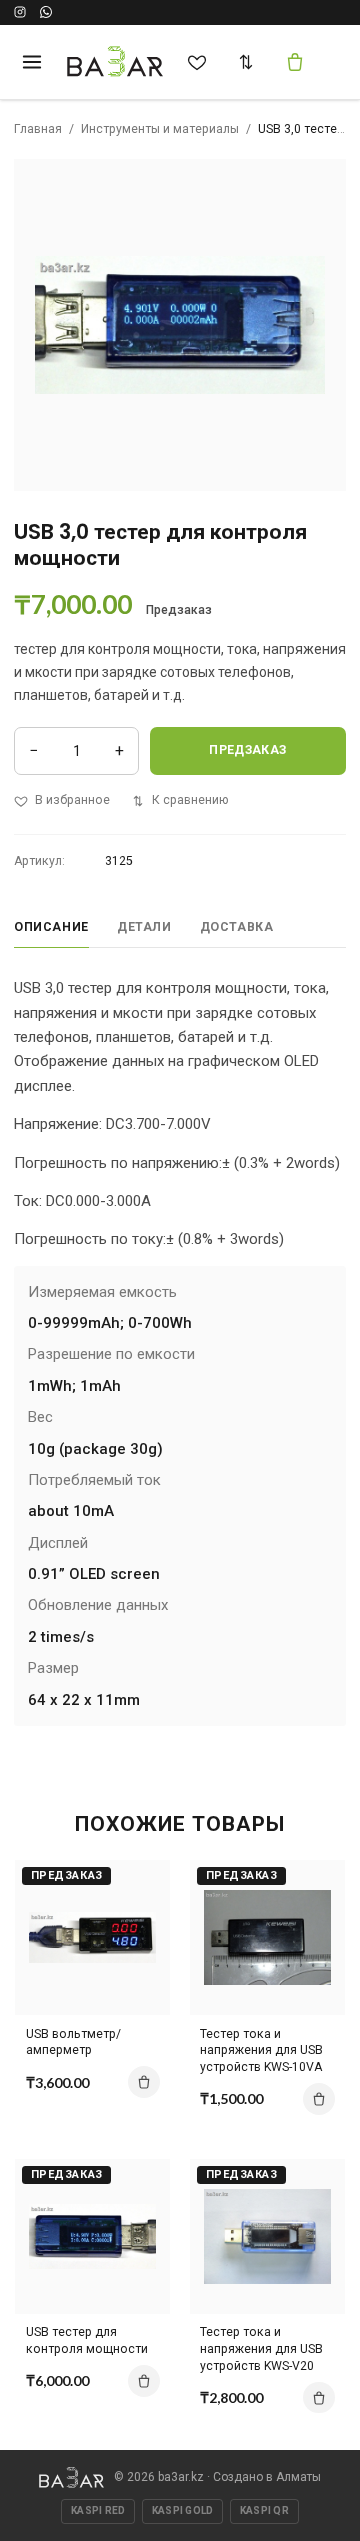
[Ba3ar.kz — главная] (115, 62)
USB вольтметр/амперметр (73, 2042)
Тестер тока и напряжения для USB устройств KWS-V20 (261, 2349)
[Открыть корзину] (295, 62)
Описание (51, 927)
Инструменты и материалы (160, 129)
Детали (144, 927)
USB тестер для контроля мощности (87, 2340)
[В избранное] (139, 1919)
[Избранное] (197, 62)
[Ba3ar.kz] (71, 2477)
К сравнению (190, 800)
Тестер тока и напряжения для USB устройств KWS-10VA (261, 2051)
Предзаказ (247, 750)
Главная (38, 129)
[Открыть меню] (31, 61)
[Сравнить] (246, 62)
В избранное (72, 800)
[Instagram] (20, 12)
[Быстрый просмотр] (139, 1954)
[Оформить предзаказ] (144, 2082)
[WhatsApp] (46, 12)
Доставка (237, 927)
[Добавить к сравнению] (139, 1884)
